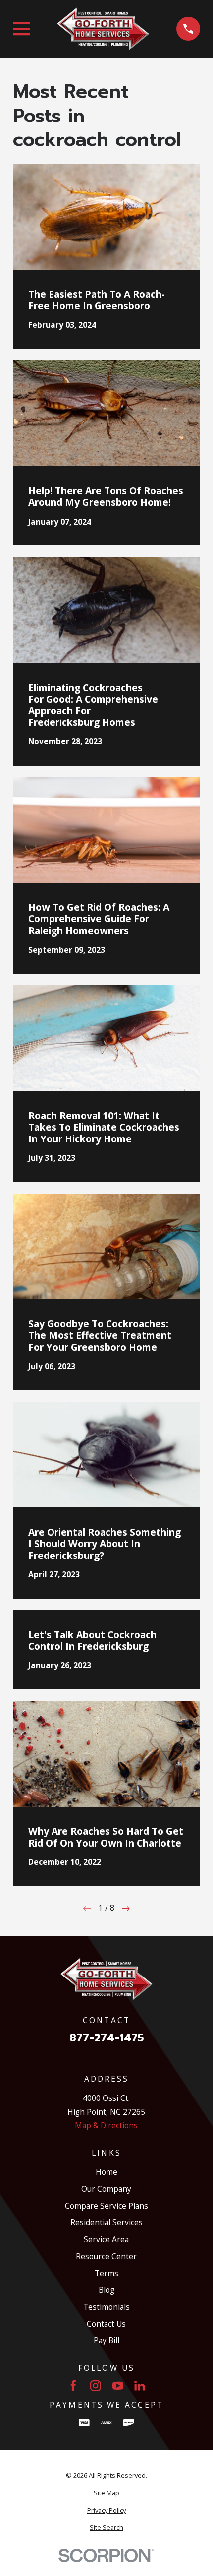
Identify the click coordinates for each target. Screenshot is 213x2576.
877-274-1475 (106, 2038)
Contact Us (106, 2324)
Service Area (106, 2239)
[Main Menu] (21, 29)
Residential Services (106, 2222)
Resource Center (106, 2256)
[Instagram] (96, 2386)
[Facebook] (73, 2386)
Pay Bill (106, 2340)
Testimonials (106, 2307)
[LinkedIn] (140, 2386)
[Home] (103, 29)
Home (106, 2172)
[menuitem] (106, 2493)
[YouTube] (118, 2386)
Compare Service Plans (106, 2206)
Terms (106, 2273)
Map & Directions (106, 2125)
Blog (106, 2290)
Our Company (106, 2189)
